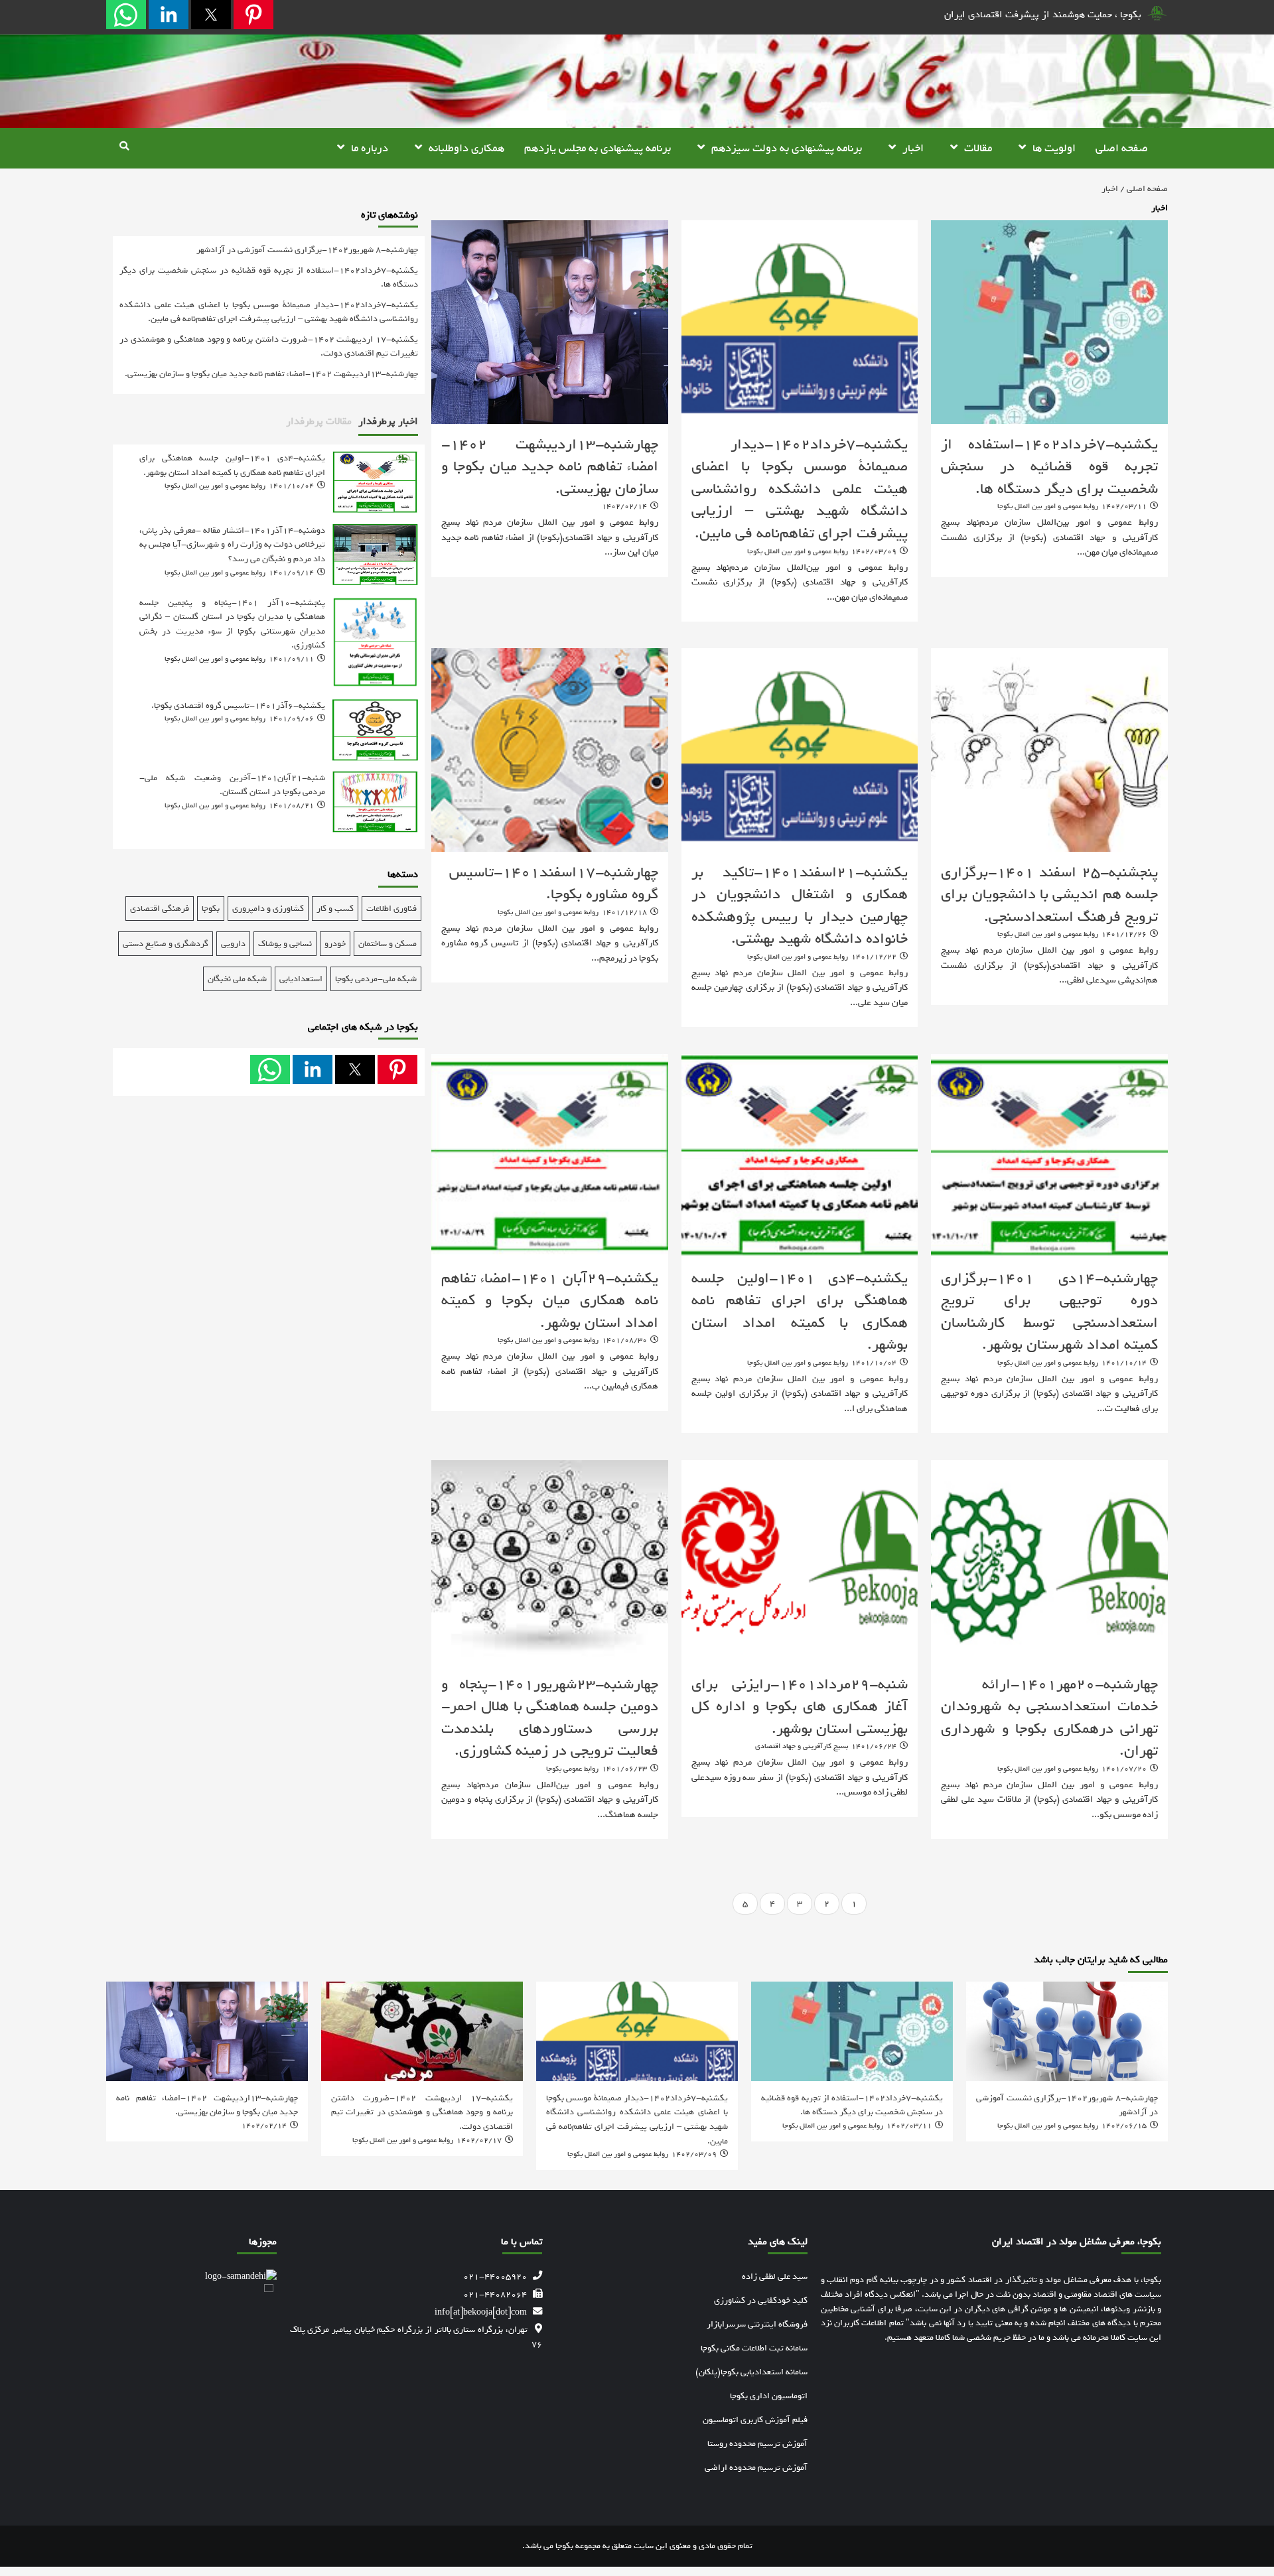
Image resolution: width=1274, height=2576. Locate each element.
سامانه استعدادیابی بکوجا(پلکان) (751, 2372)
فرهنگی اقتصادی (160, 909)
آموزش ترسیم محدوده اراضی (756, 2468)
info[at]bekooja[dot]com (481, 2312)
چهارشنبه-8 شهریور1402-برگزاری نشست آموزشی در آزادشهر (307, 250)
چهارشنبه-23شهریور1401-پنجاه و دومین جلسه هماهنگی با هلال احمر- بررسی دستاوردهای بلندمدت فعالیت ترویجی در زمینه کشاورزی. (550, 1718)
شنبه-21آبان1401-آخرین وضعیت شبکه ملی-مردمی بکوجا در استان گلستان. (232, 785)
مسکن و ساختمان (388, 944)
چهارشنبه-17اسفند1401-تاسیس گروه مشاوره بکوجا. (554, 884)
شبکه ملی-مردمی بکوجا (376, 979)
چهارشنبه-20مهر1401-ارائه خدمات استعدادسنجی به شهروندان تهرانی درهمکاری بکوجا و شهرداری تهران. (1049, 1718)
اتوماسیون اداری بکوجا (769, 2396)
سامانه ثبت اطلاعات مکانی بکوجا (754, 2348)
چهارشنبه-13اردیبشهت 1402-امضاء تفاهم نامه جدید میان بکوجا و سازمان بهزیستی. (550, 467)
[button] (253, 15)
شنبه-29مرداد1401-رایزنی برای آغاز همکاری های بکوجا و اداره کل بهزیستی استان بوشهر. (800, 1707)
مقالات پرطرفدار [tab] (319, 421)
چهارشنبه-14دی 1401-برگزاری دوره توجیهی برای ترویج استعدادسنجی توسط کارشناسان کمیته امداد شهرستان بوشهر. (1049, 1312)
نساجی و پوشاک (285, 944)
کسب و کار (335, 909)
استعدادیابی (301, 979)
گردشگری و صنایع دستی (166, 944)
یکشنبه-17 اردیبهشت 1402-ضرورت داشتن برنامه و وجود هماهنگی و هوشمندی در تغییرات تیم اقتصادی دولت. (269, 346)
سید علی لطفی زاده (775, 2276)
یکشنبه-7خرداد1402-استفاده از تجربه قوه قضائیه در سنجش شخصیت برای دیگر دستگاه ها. (1049, 467)
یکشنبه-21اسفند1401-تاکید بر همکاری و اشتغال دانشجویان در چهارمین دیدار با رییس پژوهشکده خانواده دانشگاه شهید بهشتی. (800, 906)
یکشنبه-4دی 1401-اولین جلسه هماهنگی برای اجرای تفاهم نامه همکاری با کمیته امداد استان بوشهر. (800, 1312)
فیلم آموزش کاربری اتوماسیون (755, 2420)
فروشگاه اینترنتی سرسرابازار (757, 2324)
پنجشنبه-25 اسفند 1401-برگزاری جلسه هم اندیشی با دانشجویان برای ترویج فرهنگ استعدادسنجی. (1049, 895)
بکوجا (211, 909)
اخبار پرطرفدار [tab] (388, 421)
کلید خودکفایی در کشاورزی (761, 2300)
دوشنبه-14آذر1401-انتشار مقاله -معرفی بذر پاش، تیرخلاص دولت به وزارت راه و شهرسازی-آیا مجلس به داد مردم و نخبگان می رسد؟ (232, 544)
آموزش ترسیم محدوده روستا (757, 2444)
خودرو (335, 944)
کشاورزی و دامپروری (268, 909)
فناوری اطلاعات (391, 909)
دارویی (233, 944)
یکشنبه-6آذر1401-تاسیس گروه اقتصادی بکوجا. (238, 705)
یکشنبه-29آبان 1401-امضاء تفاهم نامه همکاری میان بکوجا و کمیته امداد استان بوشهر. (550, 1301)
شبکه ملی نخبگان (237, 979)
